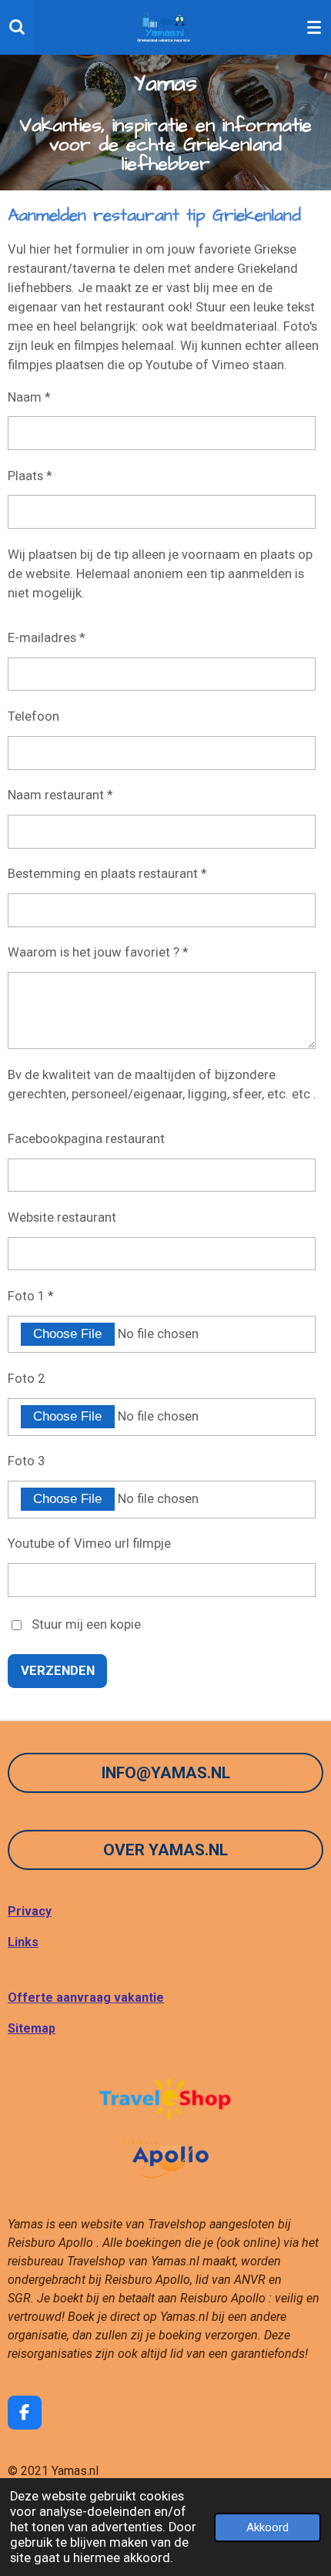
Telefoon (33, 716)
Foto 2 (26, 1379)
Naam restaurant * (60, 795)
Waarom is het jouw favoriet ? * (98, 952)
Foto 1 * (30, 1296)
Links (23, 1942)
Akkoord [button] (267, 2527)
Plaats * (30, 476)
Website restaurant (62, 1217)
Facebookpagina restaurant (86, 1139)
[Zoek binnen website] (17, 27)
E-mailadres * (46, 638)
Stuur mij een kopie (86, 1624)
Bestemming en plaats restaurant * (107, 874)
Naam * (29, 397)
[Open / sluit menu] (314, 27)
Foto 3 (26, 1461)
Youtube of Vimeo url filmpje (89, 1544)
